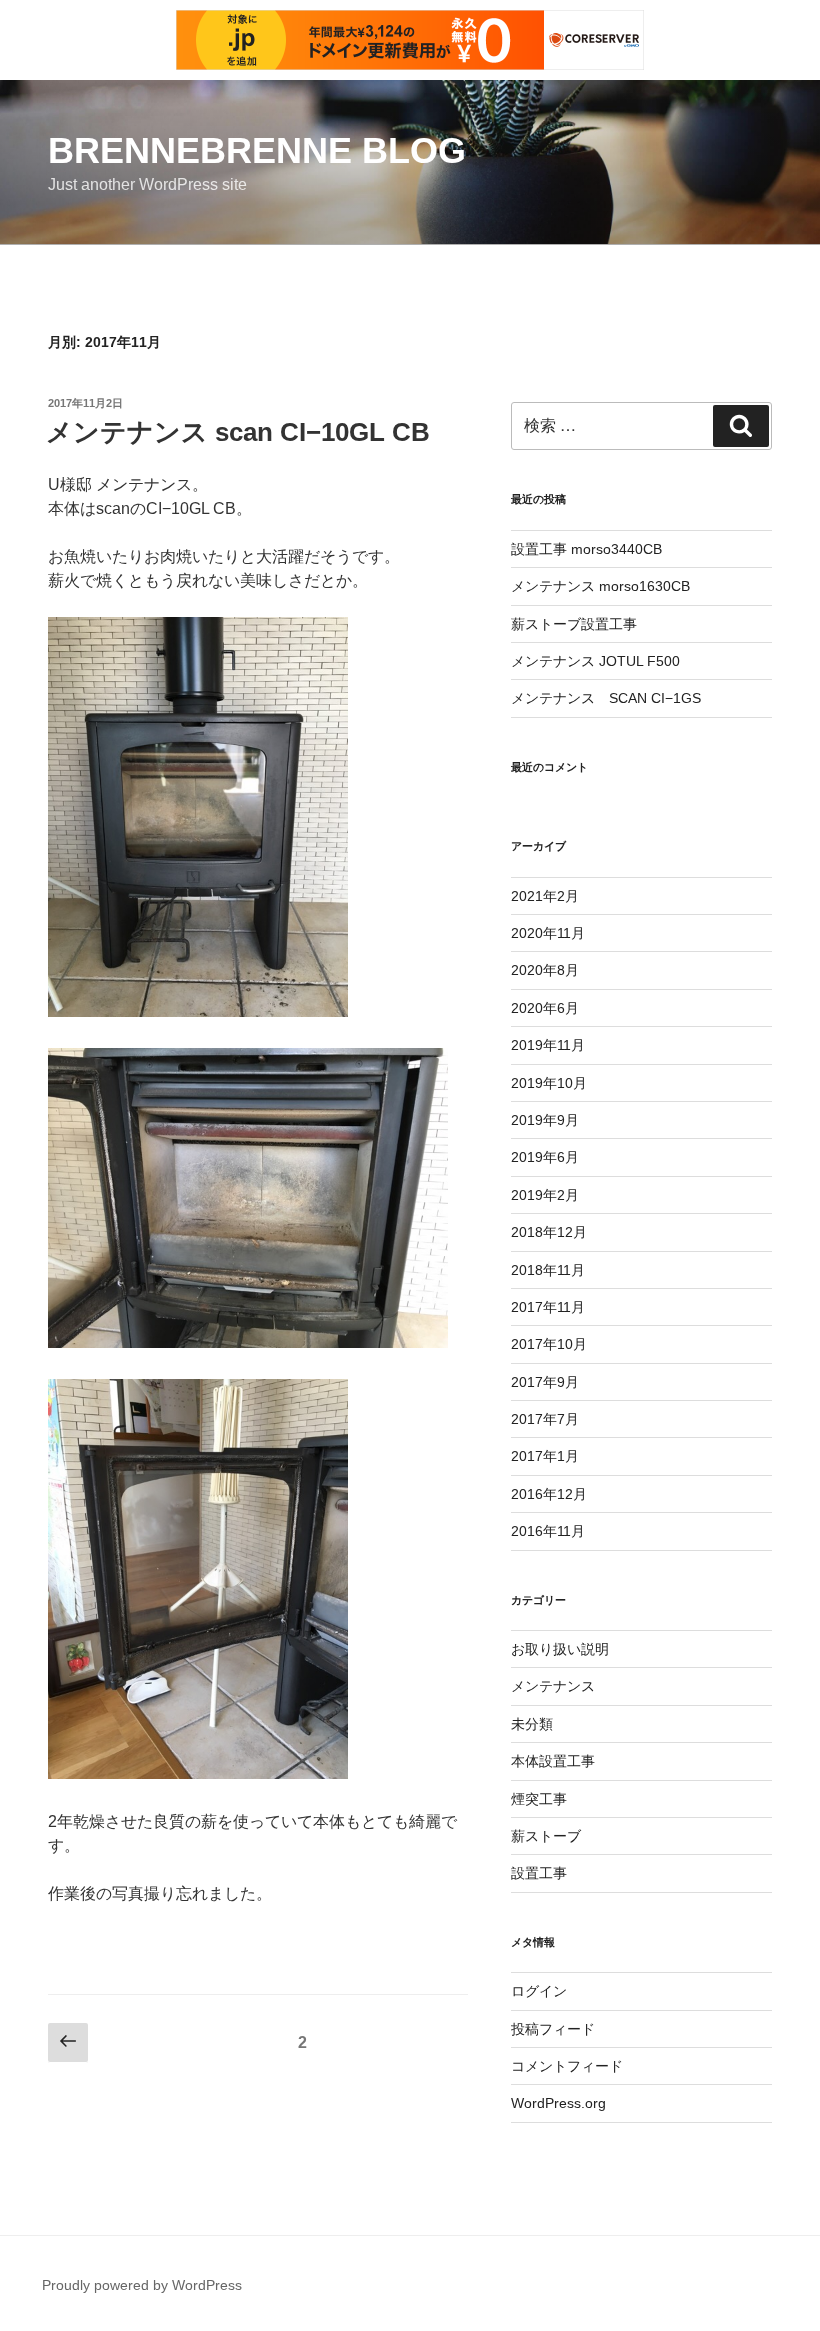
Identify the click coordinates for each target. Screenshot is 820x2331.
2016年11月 (548, 1531)
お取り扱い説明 (560, 1649)
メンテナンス (553, 1686)
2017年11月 (548, 1307)
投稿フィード (553, 2029)
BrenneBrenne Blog (257, 150)
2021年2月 (545, 896)
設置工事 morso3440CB (586, 549)
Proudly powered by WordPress (142, 2285)
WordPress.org (558, 2103)
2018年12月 (549, 1232)
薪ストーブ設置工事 (574, 624)
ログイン (539, 1991)
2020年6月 (545, 1008)
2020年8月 (545, 970)
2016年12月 (549, 1494)
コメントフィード (567, 2066)
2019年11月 (548, 1045)
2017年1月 (545, 1456)
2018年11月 (548, 1270)
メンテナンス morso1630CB (600, 586)
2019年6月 (545, 1157)
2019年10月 (549, 1083)
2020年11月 (548, 933)
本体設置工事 (553, 1761)
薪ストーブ (546, 1836)
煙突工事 (539, 1799)
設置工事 (539, 1873)
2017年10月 (549, 1344)
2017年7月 (545, 1419)
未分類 (532, 1724)
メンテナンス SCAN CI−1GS (606, 698)
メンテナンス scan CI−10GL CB (238, 432)
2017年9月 (545, 1382)
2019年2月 (545, 1195)
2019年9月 (545, 1120)
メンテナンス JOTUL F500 (595, 661)
